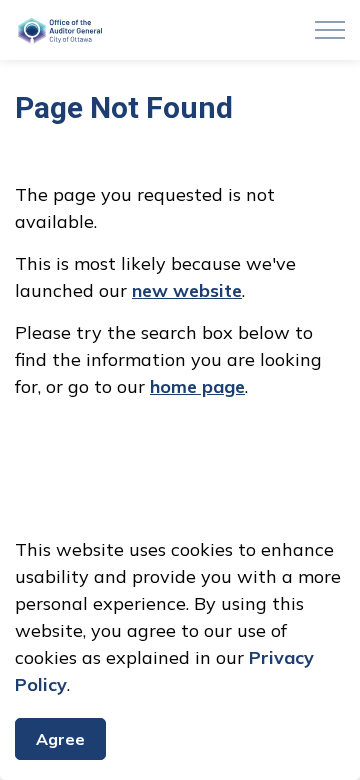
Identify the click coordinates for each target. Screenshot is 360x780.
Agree (60, 739)
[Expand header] (330, 30)
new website (187, 290)
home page (197, 386)
